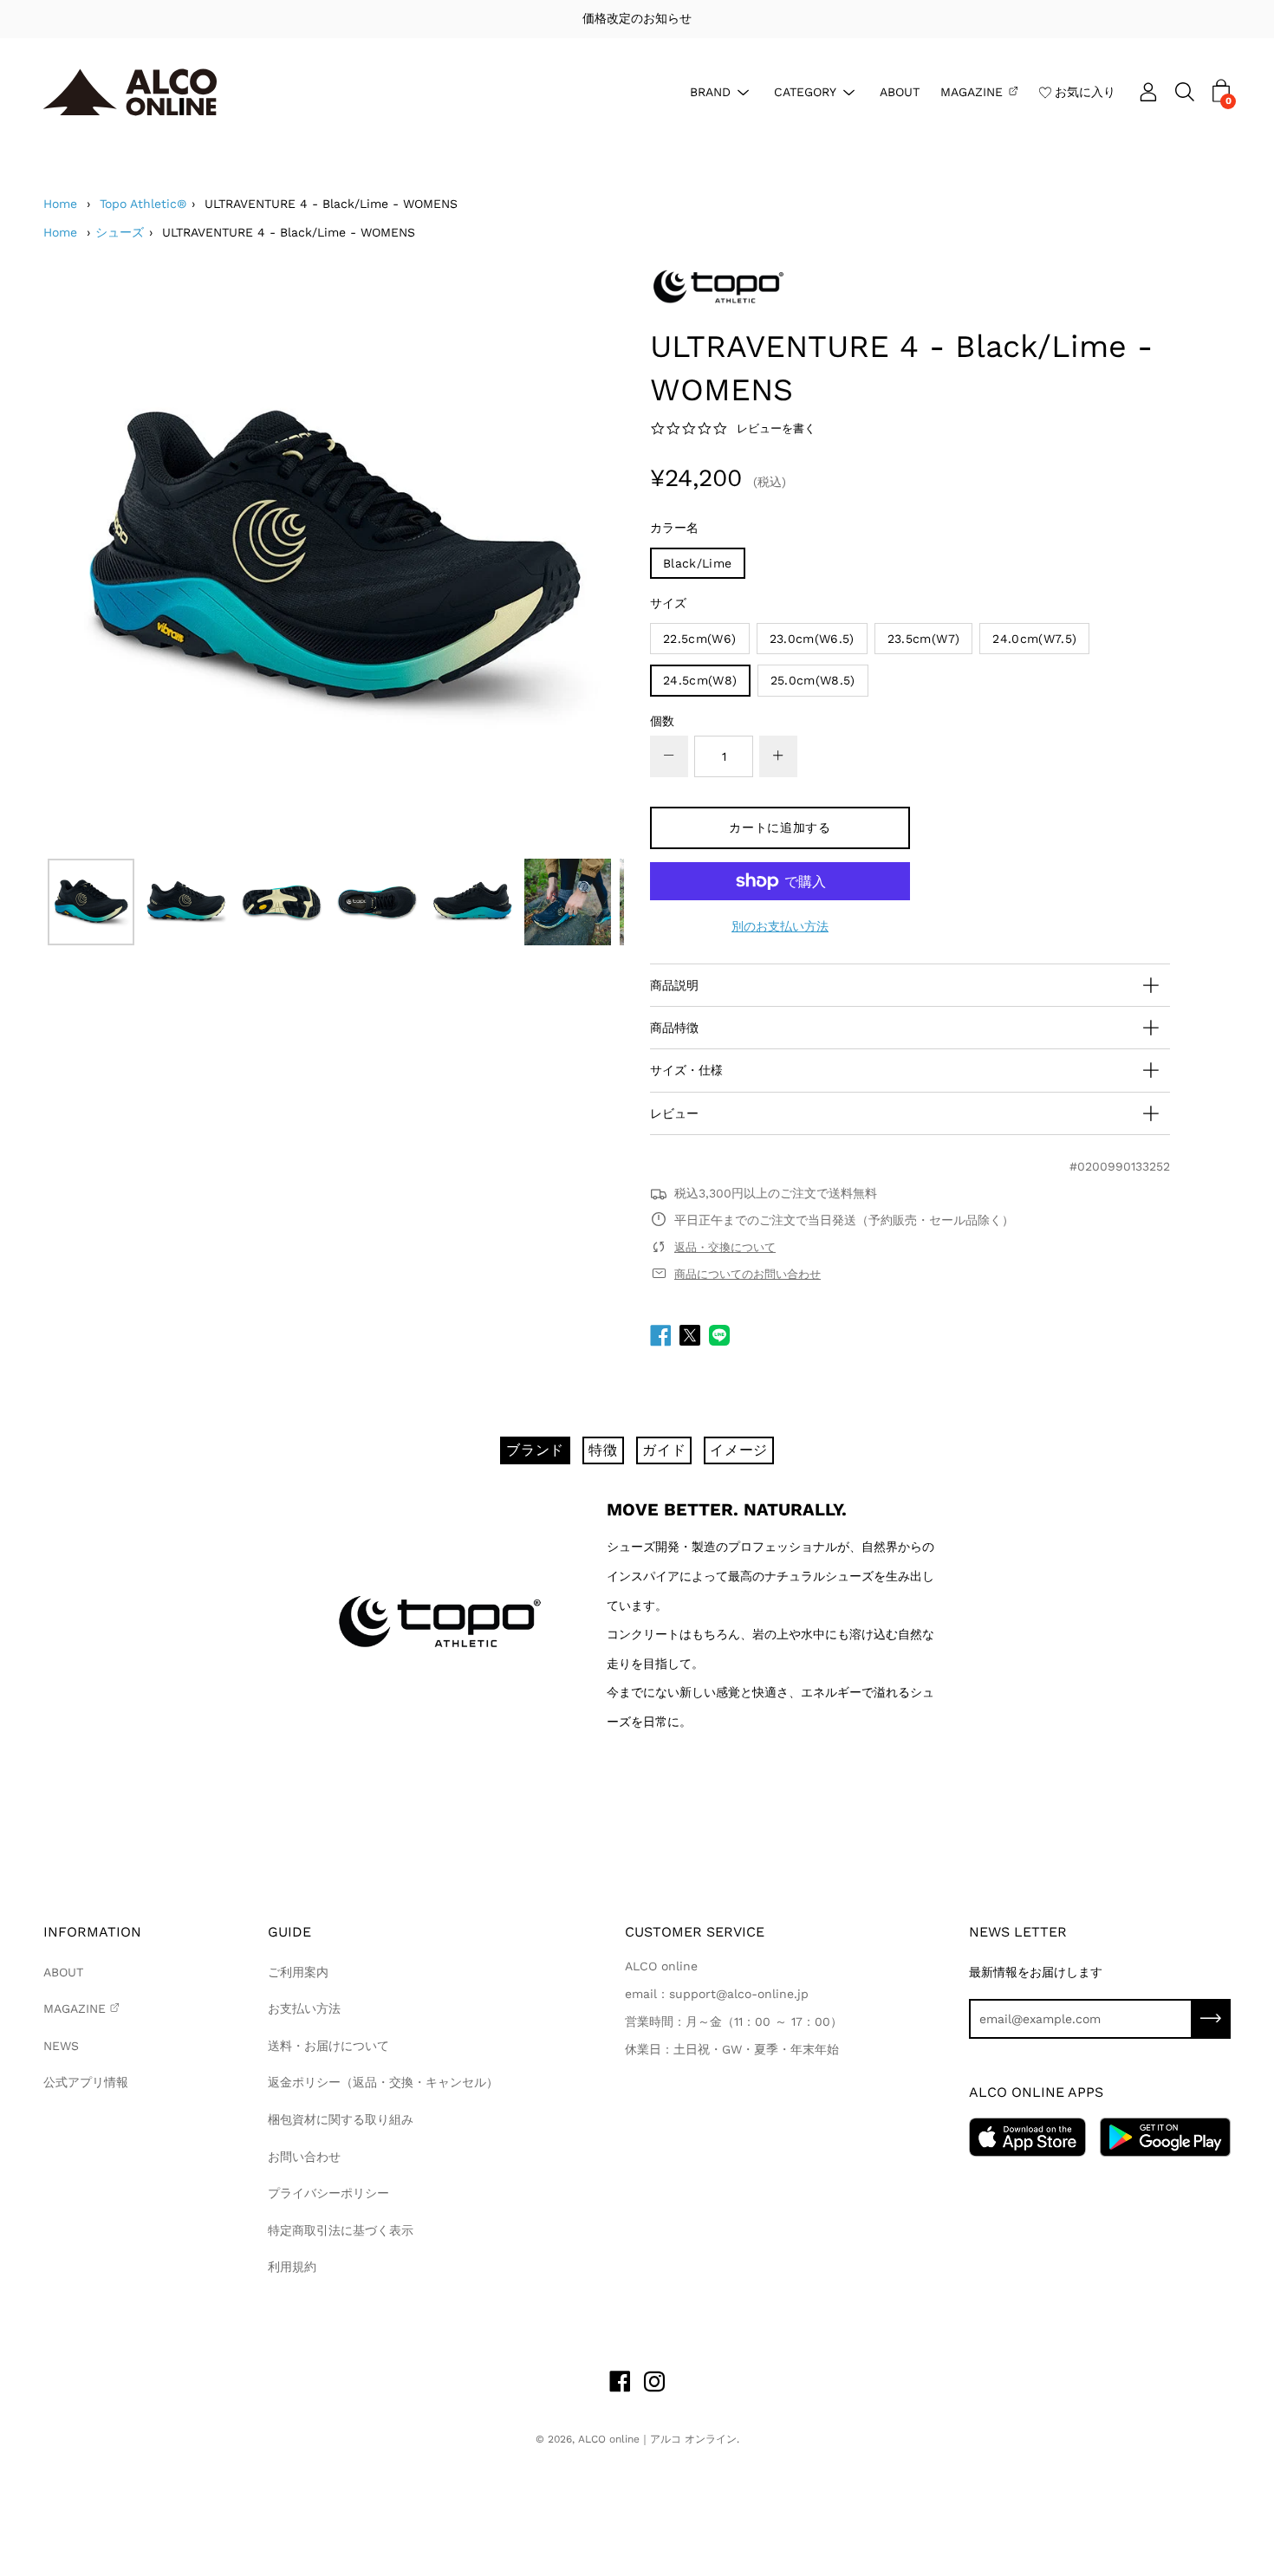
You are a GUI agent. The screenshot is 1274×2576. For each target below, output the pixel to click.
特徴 (603, 1450)
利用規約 (292, 2267)
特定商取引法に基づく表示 (341, 2230)
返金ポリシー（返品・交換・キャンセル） (383, 2082)
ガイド (664, 1450)
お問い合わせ (304, 2157)
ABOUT (900, 91)
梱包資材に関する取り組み (341, 2119)
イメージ (739, 1450)
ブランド (535, 1450)
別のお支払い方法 (780, 926)
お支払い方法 (304, 2008)
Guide (289, 1932)
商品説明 (674, 985)
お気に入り (1085, 91)
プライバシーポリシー (328, 2193)
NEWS (61, 2046)
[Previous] (87, 560)
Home (60, 204)
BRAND (710, 91)
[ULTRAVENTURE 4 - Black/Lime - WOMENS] (91, 902)
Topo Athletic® (143, 204)
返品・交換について (725, 1247)
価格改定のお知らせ (637, 18)
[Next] (581, 560)
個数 (662, 721)
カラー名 (674, 528)
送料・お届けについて (328, 2046)
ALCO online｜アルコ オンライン (657, 2439)
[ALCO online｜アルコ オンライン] (130, 92)
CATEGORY (805, 91)
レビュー (674, 1113)
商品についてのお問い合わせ (747, 1274)
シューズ (120, 232)
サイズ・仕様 (686, 1070)
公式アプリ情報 (86, 2082)
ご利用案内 (298, 1972)
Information (92, 1932)
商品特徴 (674, 1028)
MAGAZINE (972, 91)
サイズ (668, 603)
